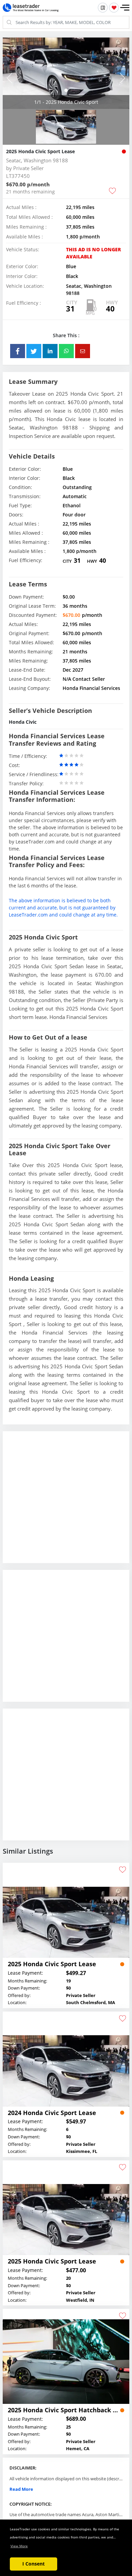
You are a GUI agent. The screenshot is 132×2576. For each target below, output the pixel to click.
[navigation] (66, 90)
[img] (66, 73)
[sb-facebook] (18, 351)
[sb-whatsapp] (66, 351)
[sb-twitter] (34, 351)
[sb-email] (83, 351)
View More (19, 2546)
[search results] (103, 8)
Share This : (66, 335)
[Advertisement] (66, 1502)
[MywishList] (114, 8)
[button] (125, 8)
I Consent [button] (34, 2564)
